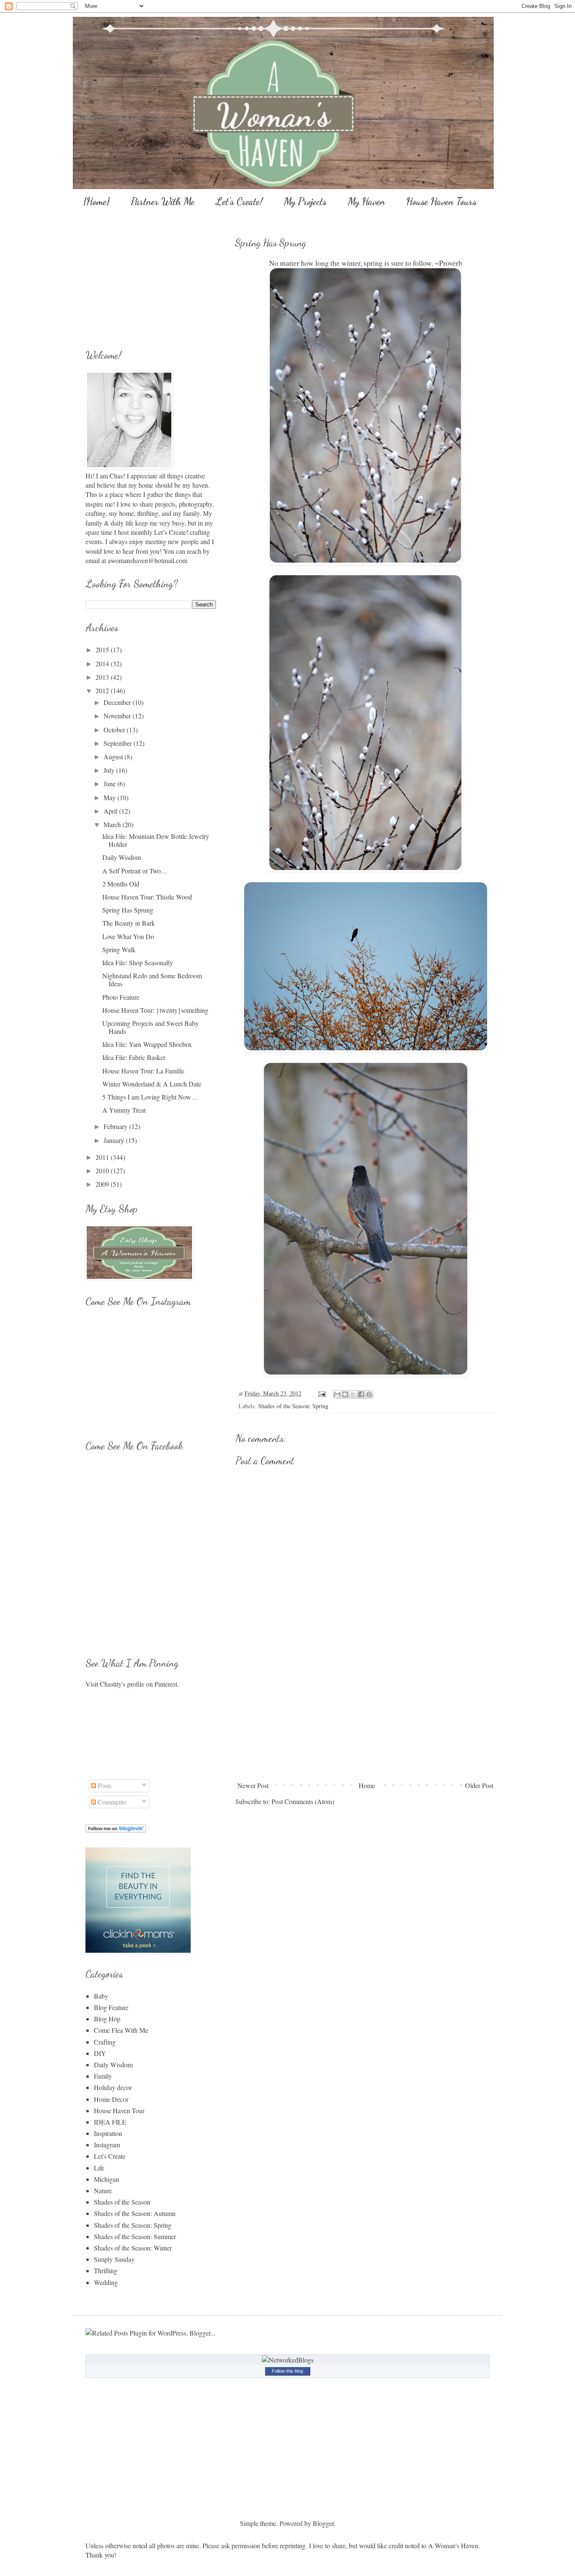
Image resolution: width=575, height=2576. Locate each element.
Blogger (323, 2523)
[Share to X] (353, 1394)
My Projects (305, 202)
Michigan (106, 2179)
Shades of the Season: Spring (293, 1406)
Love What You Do (128, 936)
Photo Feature (121, 997)
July (110, 770)
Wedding (106, 2282)
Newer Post (253, 1785)
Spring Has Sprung (128, 910)
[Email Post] (321, 1393)
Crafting (105, 2042)
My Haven (366, 202)
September (118, 743)
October (115, 730)
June (110, 783)
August (114, 757)
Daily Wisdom (122, 857)
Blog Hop (107, 2019)
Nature (103, 2190)
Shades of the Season (122, 2202)
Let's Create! (239, 202)
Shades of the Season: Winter (133, 2248)
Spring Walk (119, 949)
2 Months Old (121, 884)
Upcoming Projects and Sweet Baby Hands (150, 1027)
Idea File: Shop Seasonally (138, 962)
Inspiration (108, 2133)
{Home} (97, 202)
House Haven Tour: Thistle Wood (147, 897)
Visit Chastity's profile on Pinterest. (132, 1684)
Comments (111, 1802)
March (113, 824)
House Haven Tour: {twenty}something (155, 1010)
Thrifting (106, 2270)
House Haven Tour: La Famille (143, 1071)
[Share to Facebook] (361, 1394)
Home (367, 1785)
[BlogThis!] (345, 1394)
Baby (101, 1996)
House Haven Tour (119, 2110)
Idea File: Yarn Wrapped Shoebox (147, 1044)
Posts (104, 1785)
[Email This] (337, 1394)
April (111, 811)
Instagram (107, 2145)
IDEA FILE (110, 2122)
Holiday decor (113, 2087)
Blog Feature (111, 2007)
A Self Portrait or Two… (135, 871)
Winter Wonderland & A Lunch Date (152, 1084)
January (115, 1140)
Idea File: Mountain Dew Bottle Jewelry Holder (156, 840)
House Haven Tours (441, 202)
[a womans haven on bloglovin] (116, 1830)
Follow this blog (287, 2371)
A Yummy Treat (124, 1110)
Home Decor (111, 2099)
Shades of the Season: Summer (135, 2236)
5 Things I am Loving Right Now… (150, 1097)
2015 (103, 650)
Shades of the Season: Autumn (135, 2213)
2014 (103, 663)
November (118, 716)
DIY (100, 2053)
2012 (103, 690)
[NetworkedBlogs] (288, 2360)
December (118, 702)
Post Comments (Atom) (303, 1801)
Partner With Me (163, 202)
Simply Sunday (114, 2259)
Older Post (479, 1785)
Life (99, 2168)
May (110, 797)
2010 (103, 1171)
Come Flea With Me (121, 2030)
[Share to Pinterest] (369, 1394)
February (116, 1126)
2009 (103, 1184)
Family (103, 2076)
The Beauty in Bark (129, 923)
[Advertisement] (365, 1715)
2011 (103, 1157)
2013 (103, 677)
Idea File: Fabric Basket (134, 1057)
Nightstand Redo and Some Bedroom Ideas (152, 980)
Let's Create (110, 2156)
